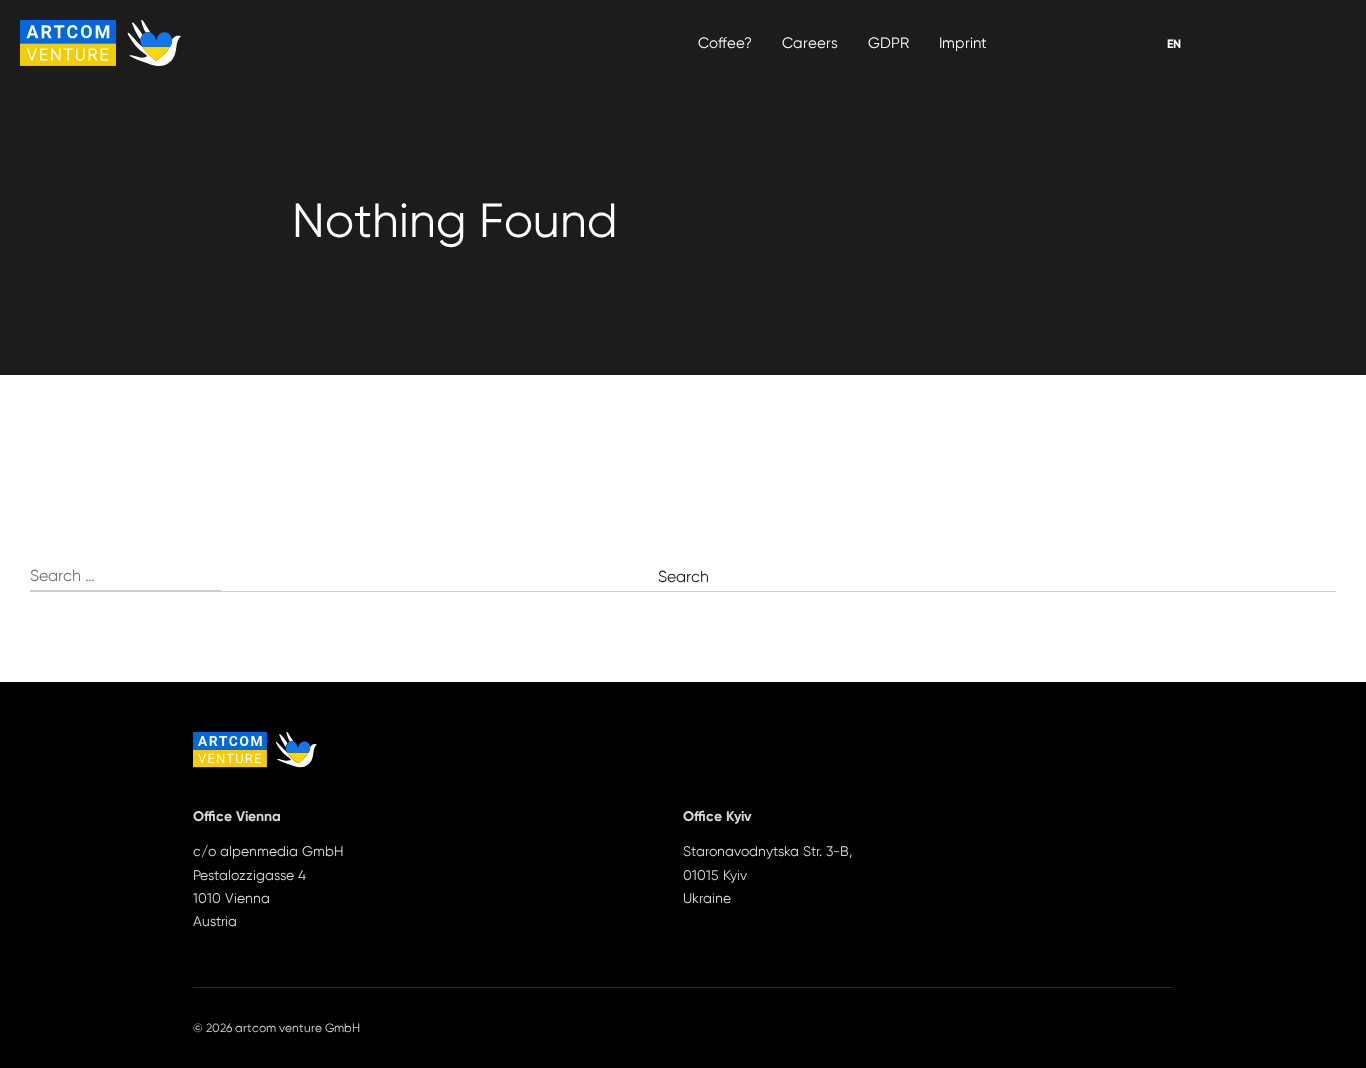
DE (1174, 44)
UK (1174, 44)
